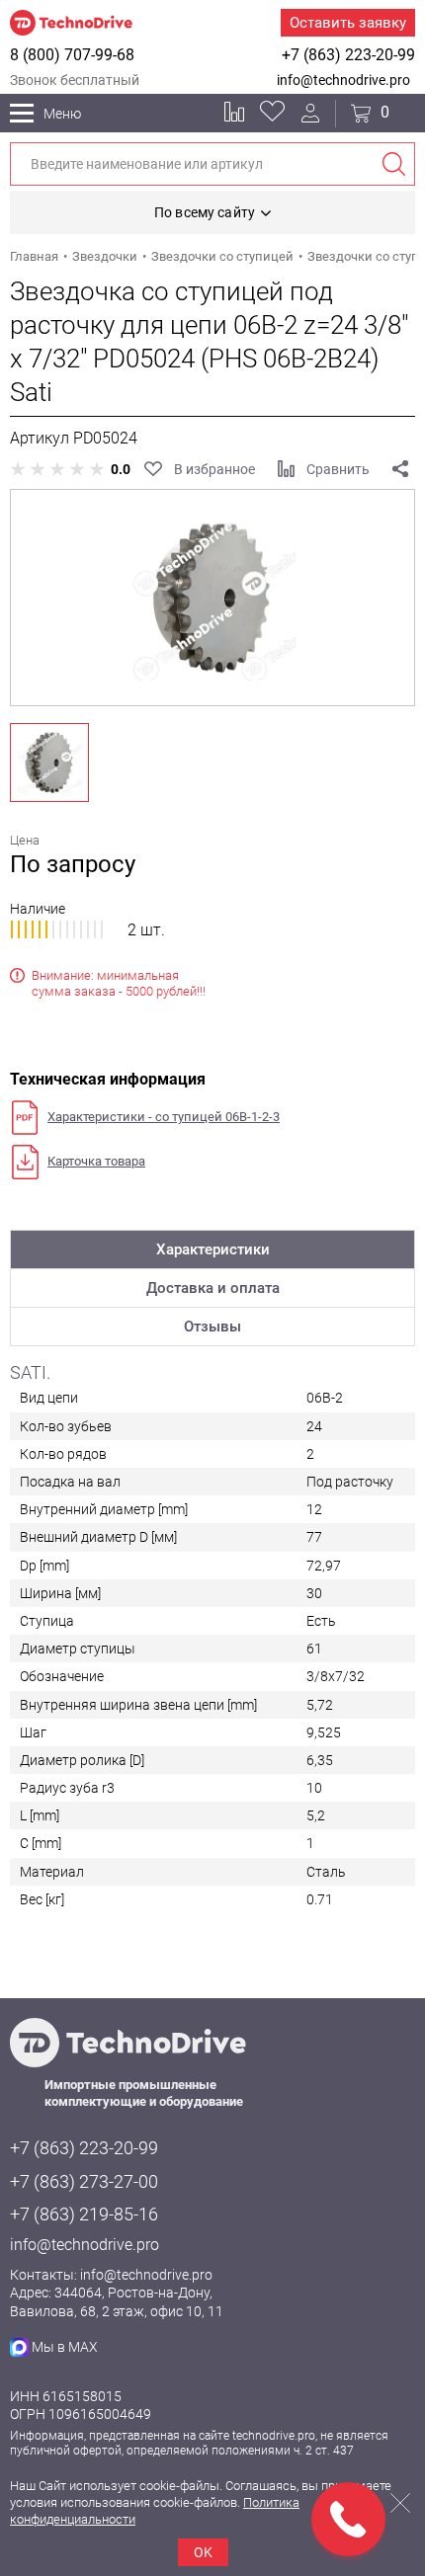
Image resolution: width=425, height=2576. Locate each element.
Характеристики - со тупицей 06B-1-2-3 (164, 1117)
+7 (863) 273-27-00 (84, 2181)
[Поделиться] (400, 469)
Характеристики (213, 1249)
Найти (393, 164)
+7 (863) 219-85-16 (84, 2214)
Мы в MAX (65, 2347)
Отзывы (212, 1327)
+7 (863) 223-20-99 (348, 55)
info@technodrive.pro (343, 80)
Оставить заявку (348, 23)
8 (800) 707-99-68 (72, 55)
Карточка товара (96, 1161)
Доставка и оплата (213, 1288)
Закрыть (400, 2503)
